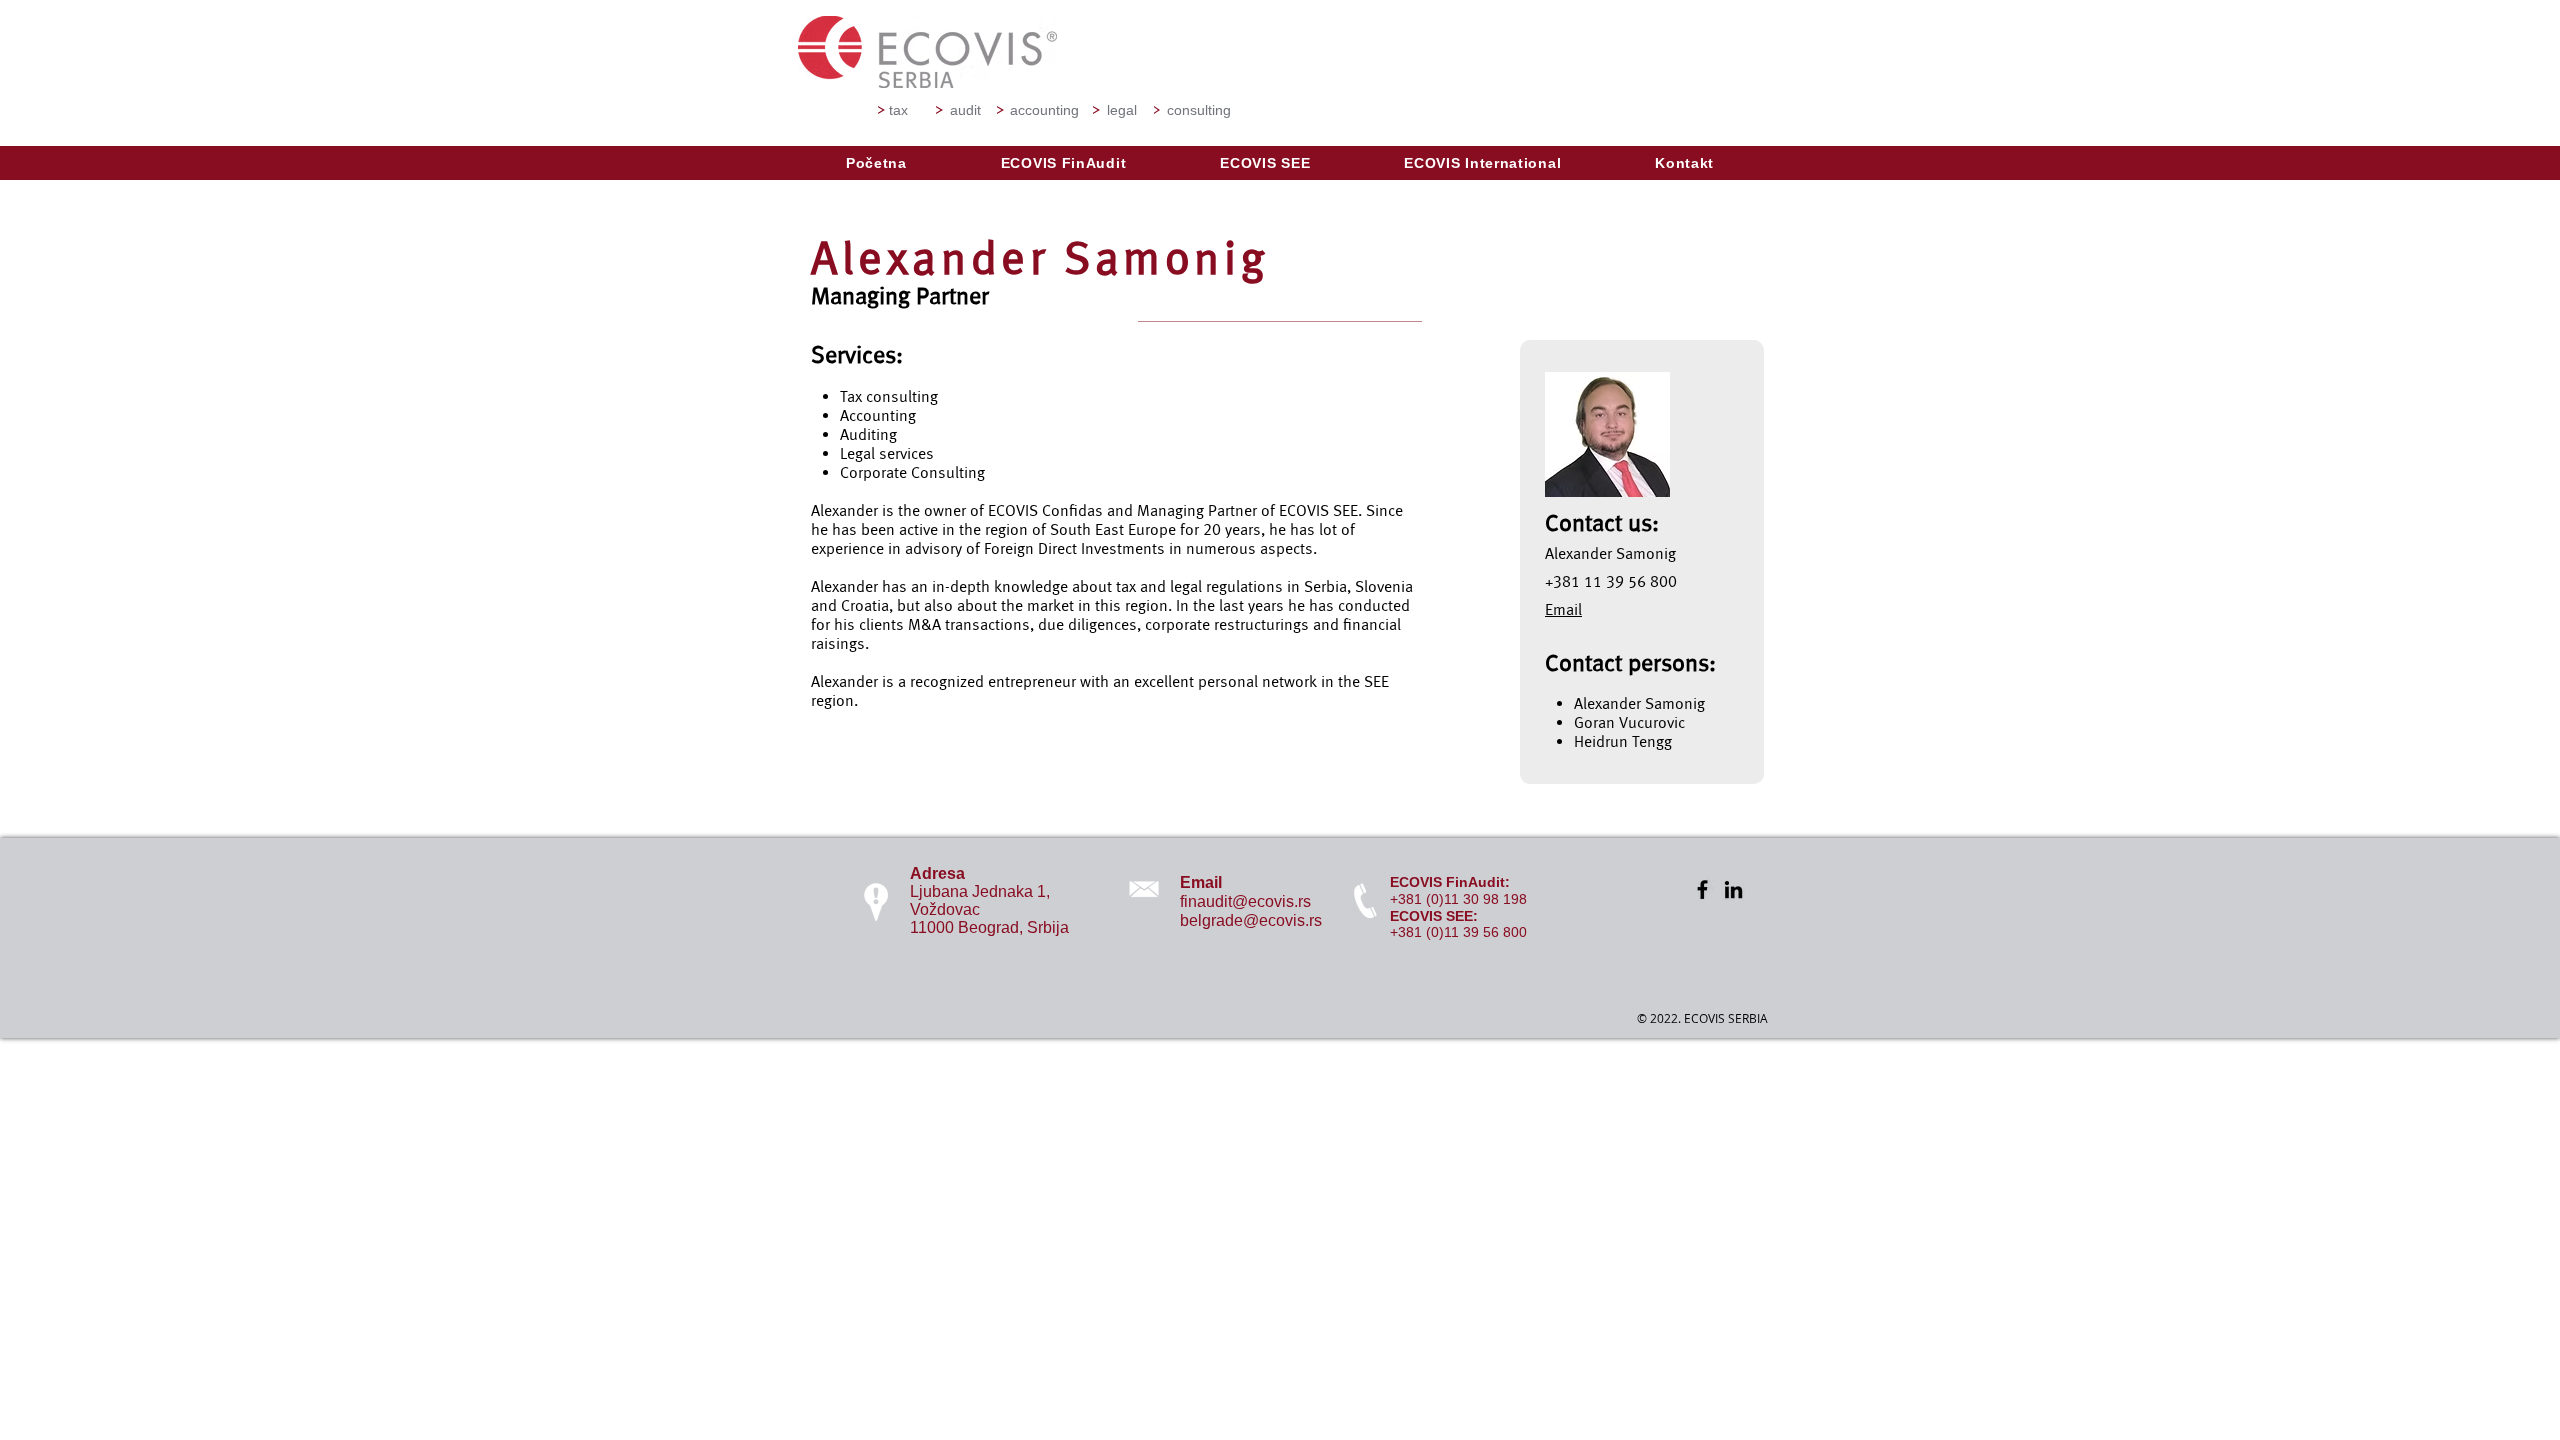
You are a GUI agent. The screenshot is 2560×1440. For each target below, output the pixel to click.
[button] (1064, 163)
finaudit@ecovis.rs (1245, 901)
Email (1563, 609)
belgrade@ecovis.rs (1251, 920)
